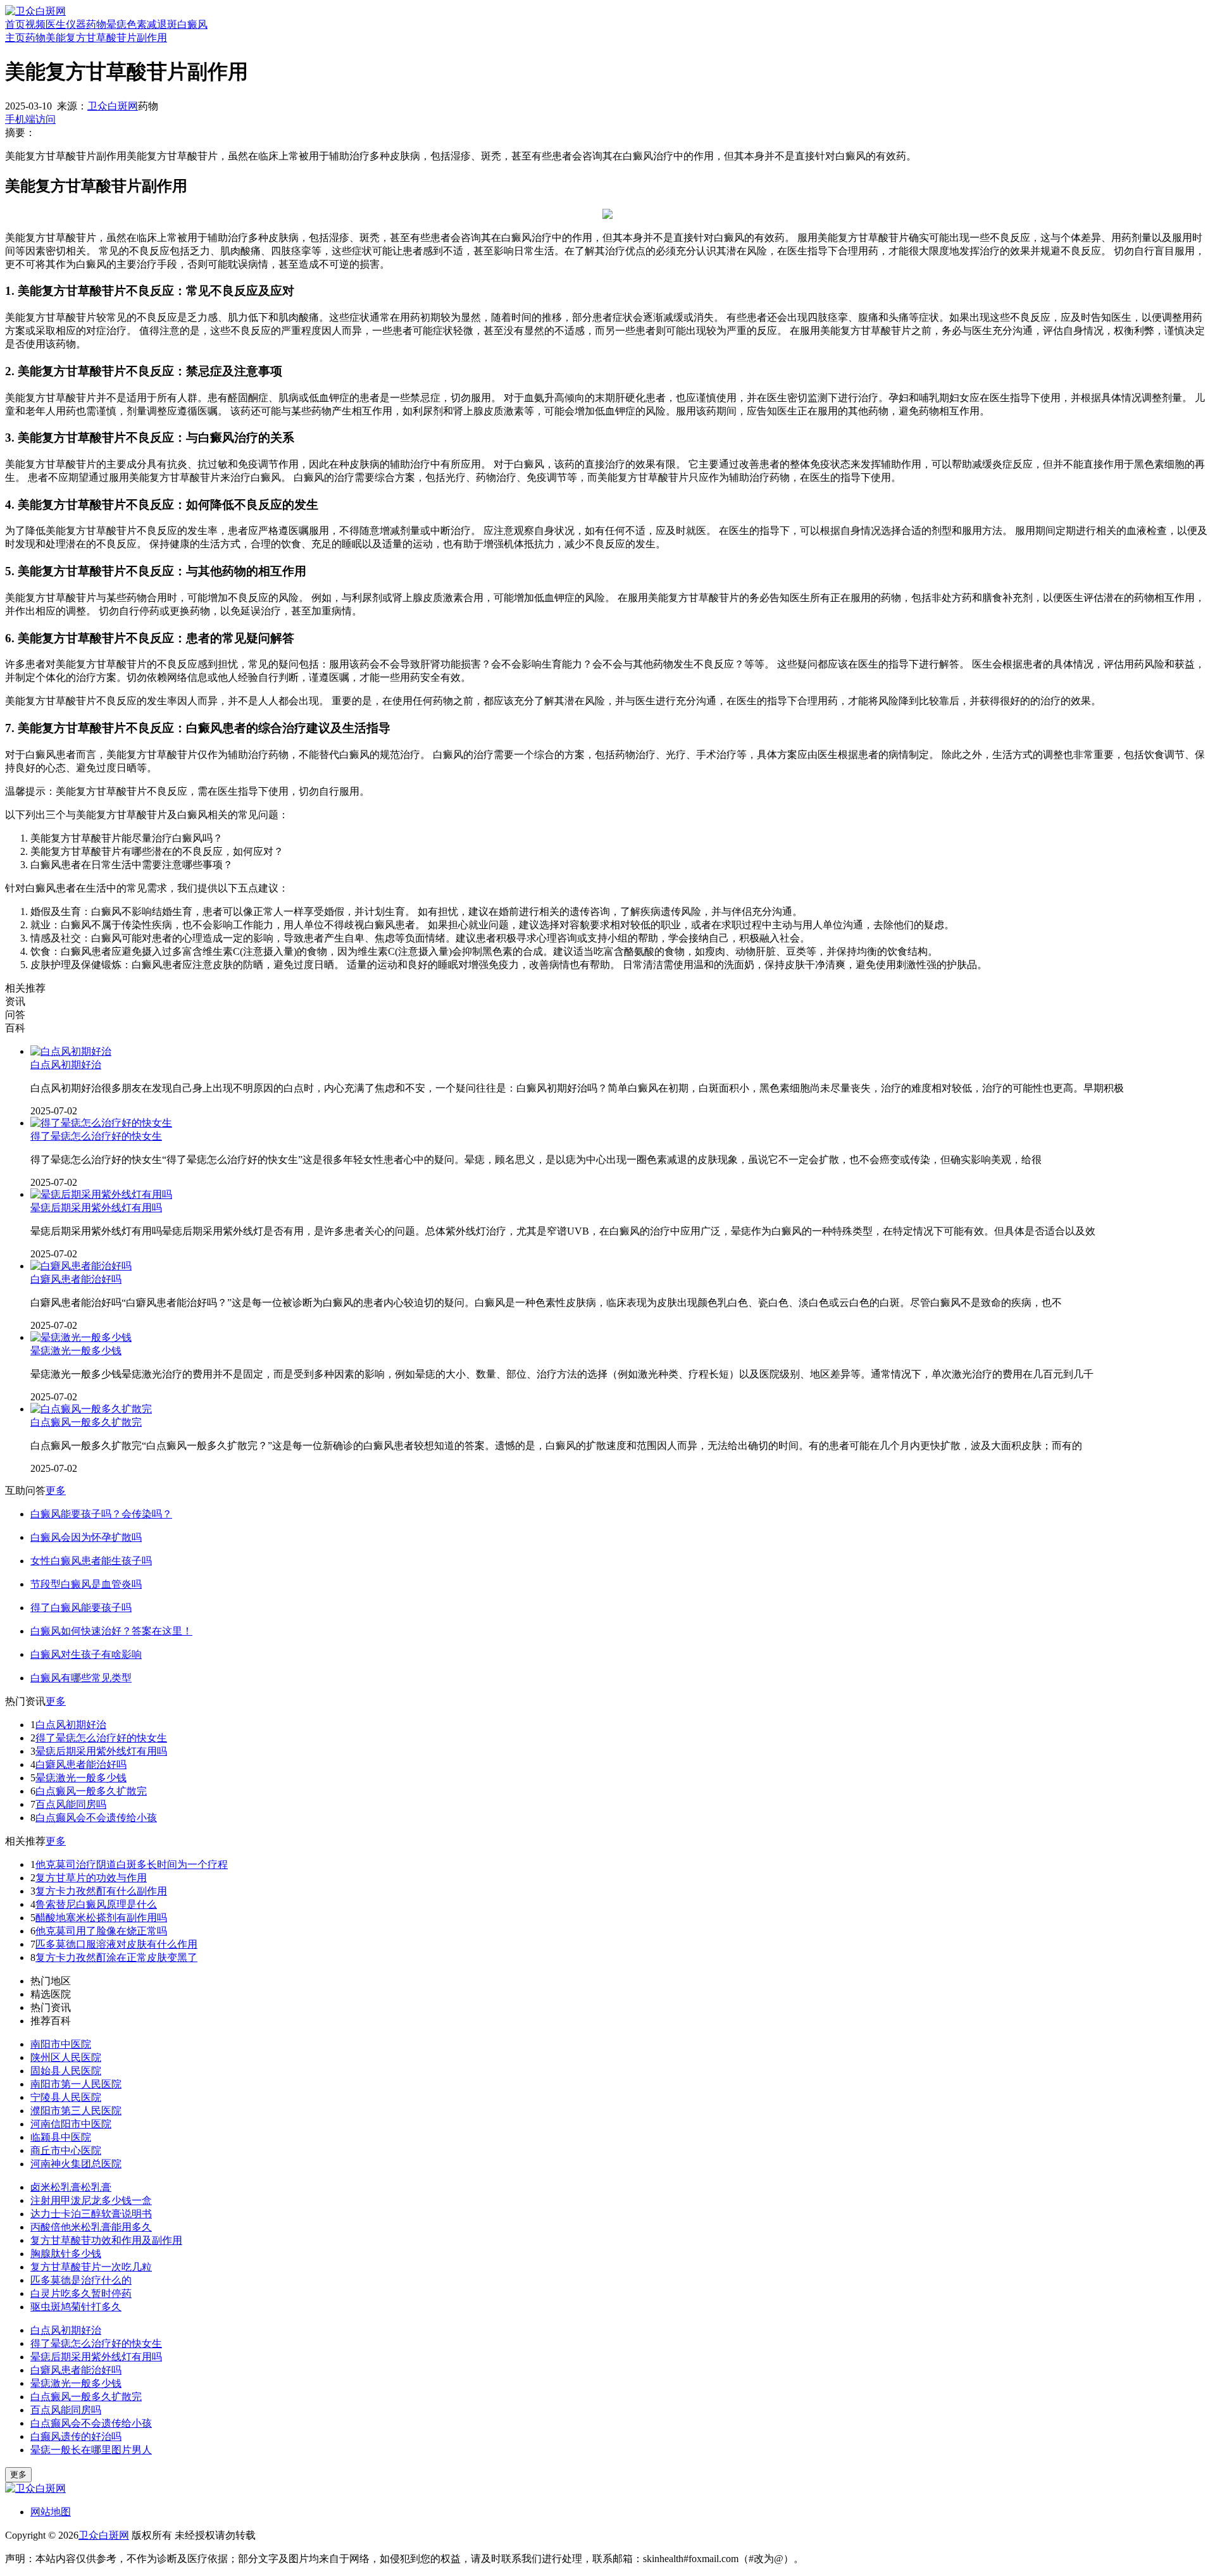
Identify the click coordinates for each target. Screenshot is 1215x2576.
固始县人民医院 (66, 2071)
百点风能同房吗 (71, 1804)
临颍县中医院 (61, 2137)
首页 (15, 24)
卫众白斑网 (113, 106)
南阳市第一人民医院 (76, 2084)
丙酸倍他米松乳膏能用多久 (91, 2227)
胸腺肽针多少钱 (66, 2254)
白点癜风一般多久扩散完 (86, 1422)
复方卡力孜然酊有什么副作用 (101, 1891)
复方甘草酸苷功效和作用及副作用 (106, 2240)
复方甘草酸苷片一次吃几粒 (91, 2267)
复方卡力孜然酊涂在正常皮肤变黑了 (116, 1957)
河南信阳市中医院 (71, 2124)
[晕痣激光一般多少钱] (81, 1337)
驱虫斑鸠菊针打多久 (76, 2307)
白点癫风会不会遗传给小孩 (96, 1818)
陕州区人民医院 (66, 2057)
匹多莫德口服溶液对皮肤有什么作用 (116, 1944)
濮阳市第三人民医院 (76, 2111)
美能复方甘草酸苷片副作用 (106, 38)
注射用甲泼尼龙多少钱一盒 (91, 2200)
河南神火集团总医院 (76, 2164)
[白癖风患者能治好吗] (81, 1266)
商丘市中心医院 (66, 2150)
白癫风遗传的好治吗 (76, 2436)
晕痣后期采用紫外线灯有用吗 (96, 1208)
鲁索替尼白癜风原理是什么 (96, 1904)
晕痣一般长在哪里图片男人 (91, 2450)
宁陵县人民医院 (66, 2097)
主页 (15, 38)
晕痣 (116, 24)
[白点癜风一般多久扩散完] (91, 1409)
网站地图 (51, 2512)
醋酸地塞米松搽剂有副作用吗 (101, 1918)
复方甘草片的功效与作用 (91, 1878)
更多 (56, 1490)
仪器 (76, 24)
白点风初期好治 (66, 1065)
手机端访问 (30, 119)
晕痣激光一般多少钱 (76, 1351)
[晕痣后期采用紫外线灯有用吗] (101, 1194)
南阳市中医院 (61, 2044)
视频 (35, 24)
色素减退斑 (152, 24)
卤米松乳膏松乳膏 (71, 2187)
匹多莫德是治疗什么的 (81, 2280)
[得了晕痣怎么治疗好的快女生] (101, 1123)
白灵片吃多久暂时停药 (81, 2293)
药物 (96, 24)
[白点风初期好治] (71, 1051)
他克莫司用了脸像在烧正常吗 (101, 1931)
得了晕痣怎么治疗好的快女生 (96, 1136)
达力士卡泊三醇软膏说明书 (91, 2214)
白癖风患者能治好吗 (76, 1279)
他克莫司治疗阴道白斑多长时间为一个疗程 (132, 1864)
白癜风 (192, 24)
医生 (56, 24)
